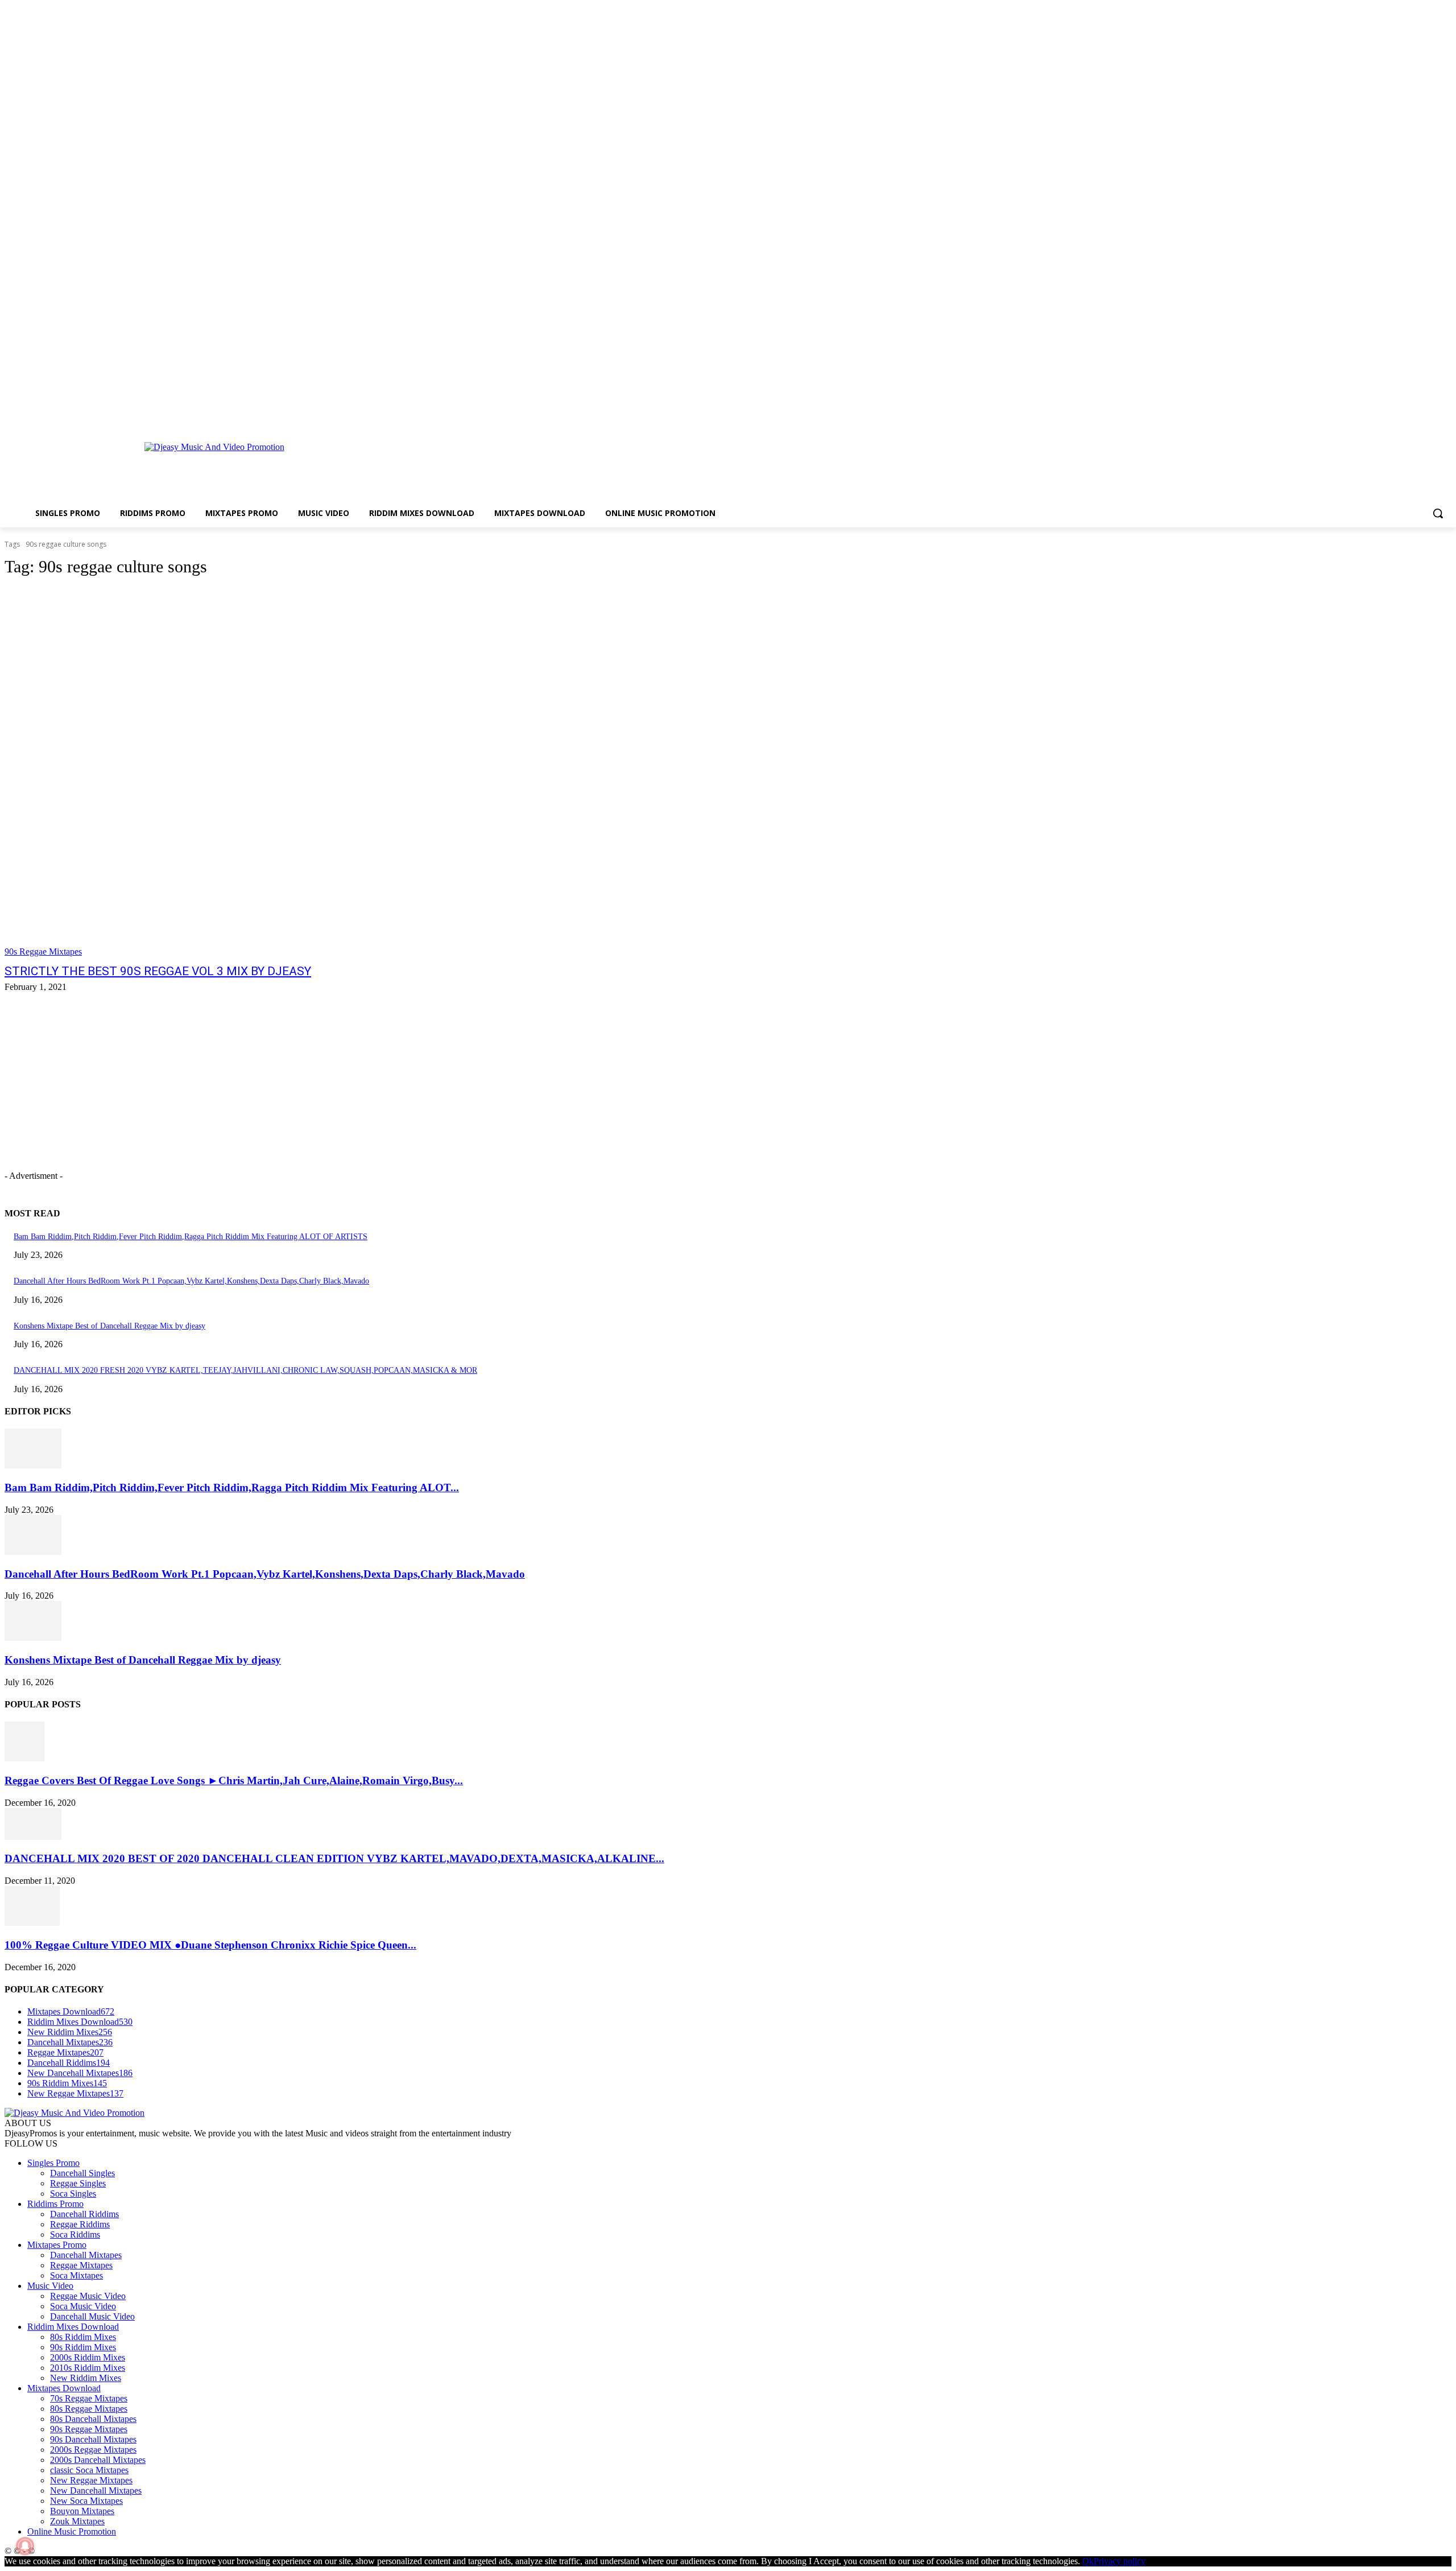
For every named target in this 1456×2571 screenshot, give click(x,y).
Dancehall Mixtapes (86, 2255)
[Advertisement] (646, 467)
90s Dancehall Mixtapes (93, 2439)
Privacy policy (1120, 2561)
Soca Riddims (75, 2234)
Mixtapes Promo (57, 2245)
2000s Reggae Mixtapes (93, 2450)
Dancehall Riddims (84, 2214)
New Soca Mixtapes (86, 2501)
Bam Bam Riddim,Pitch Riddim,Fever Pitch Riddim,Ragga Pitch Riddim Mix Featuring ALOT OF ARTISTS (191, 1237)
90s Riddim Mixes (83, 2347)
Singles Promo (53, 2163)
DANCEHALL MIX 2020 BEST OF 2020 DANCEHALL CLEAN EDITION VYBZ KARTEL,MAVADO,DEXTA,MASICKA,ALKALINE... (334, 1858)
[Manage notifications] (25, 2546)
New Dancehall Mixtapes (96, 2490)
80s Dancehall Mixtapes (93, 2419)
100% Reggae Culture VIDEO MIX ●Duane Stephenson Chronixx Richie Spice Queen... (210, 1945)
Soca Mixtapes (76, 2275)
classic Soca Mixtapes (89, 2470)
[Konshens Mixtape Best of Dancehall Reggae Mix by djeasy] (33, 1638)
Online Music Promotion (72, 2531)
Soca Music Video (83, 2306)
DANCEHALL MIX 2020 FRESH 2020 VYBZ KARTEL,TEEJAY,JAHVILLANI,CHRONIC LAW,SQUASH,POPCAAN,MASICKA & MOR (245, 1370)
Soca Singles (73, 2194)
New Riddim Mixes (86, 2378)
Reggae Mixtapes (81, 2265)
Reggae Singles (78, 2183)
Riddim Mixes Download (73, 2327)
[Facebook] (1398, 417)
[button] (1438, 513)
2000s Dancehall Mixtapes (98, 2460)
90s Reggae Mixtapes (43, 952)
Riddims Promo (55, 2204)
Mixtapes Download (64, 2388)
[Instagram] (1414, 417)
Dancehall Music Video (92, 2316)
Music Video (50, 2286)
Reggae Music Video (88, 2296)
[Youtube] (1445, 417)
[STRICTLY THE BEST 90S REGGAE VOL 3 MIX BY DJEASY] (373, 773)
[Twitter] (1429, 417)
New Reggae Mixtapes (91, 2480)
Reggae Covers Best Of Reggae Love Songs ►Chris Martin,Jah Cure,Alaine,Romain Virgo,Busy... (234, 1780)
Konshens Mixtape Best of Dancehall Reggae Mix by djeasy (109, 1326)
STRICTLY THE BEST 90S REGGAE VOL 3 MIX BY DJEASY (158, 971)
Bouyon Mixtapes (82, 2511)
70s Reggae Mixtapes (89, 2398)
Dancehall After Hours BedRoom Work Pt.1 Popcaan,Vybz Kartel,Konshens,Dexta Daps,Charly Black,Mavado (191, 1281)
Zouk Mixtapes (77, 2521)
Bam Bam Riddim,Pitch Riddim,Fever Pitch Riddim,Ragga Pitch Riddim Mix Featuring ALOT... (232, 1487)
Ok (1088, 2561)
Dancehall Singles (82, 2173)
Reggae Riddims (80, 2224)
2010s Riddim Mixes (88, 2368)
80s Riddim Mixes (83, 2337)
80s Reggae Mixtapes (89, 2409)
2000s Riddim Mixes (88, 2357)
